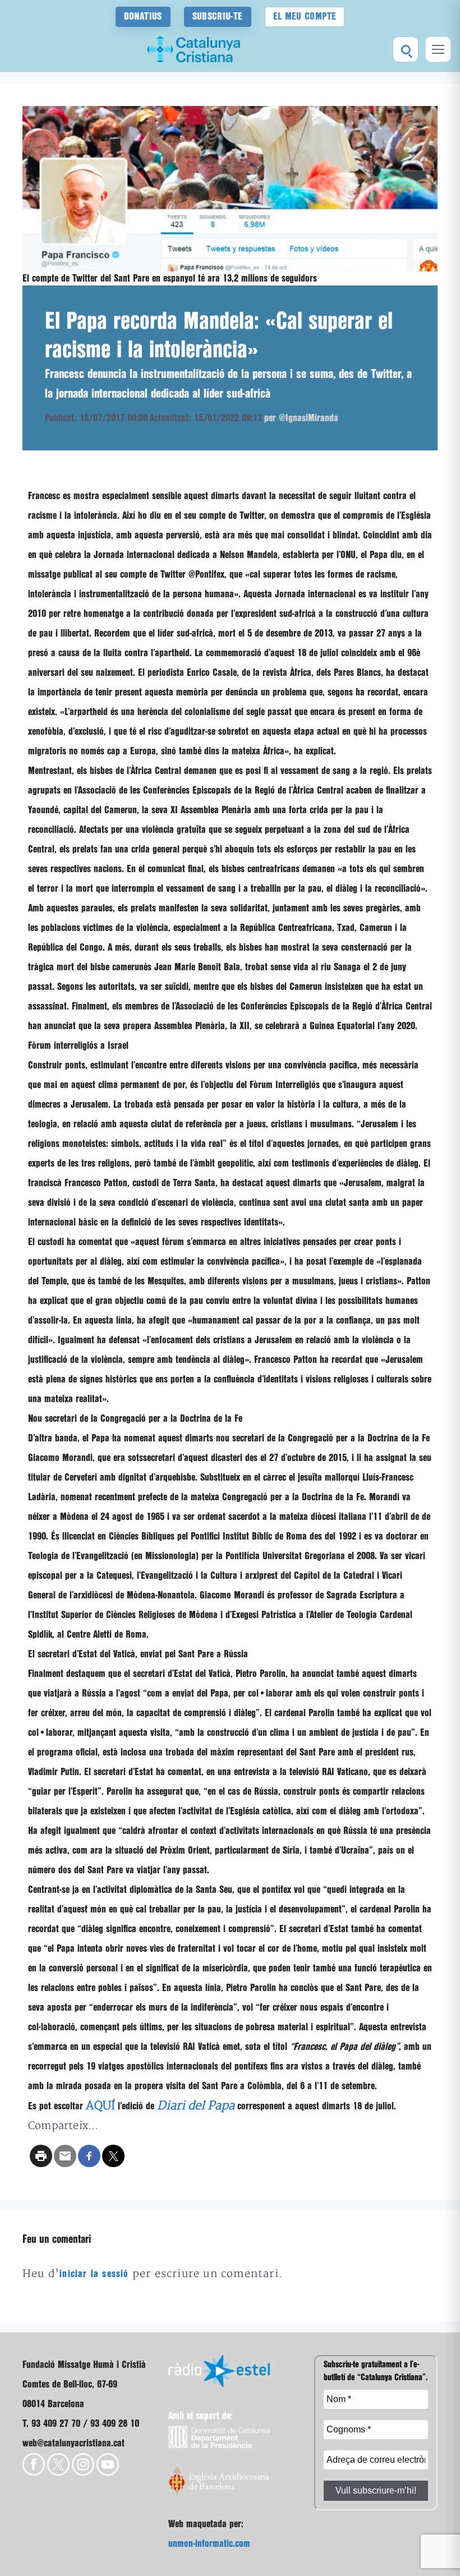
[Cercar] (406, 49)
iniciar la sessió (94, 2274)
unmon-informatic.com (209, 2544)
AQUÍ (100, 2106)
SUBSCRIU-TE (218, 17)
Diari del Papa (196, 2106)
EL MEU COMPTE (305, 17)
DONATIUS (143, 17)
